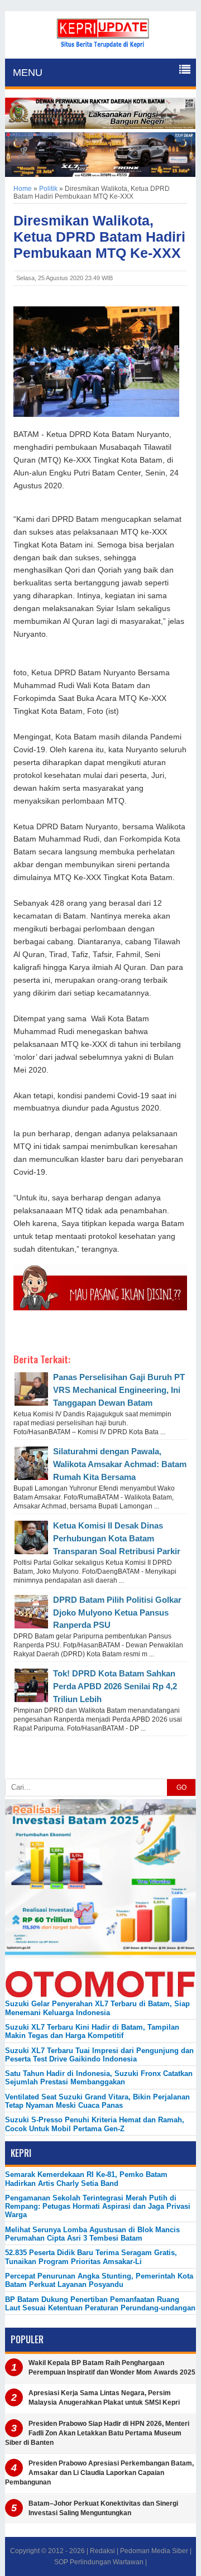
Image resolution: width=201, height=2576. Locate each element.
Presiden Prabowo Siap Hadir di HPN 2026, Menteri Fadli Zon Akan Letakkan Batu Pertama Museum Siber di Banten (97, 2433)
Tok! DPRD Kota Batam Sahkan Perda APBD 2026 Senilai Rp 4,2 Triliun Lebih (115, 1686)
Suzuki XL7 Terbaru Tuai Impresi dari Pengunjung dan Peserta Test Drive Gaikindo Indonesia (99, 2055)
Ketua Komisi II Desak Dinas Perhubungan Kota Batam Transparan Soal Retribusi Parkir (117, 1538)
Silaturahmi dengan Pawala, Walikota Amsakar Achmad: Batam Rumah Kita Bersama (120, 1464)
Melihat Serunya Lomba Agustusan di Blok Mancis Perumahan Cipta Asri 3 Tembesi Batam (92, 2234)
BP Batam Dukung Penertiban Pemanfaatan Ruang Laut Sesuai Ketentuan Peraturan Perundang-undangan (100, 2304)
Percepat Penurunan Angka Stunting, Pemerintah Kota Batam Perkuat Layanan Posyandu (99, 2280)
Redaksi (102, 2551)
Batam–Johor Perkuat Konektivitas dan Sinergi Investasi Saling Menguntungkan (103, 2508)
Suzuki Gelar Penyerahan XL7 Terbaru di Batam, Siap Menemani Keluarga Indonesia (97, 2008)
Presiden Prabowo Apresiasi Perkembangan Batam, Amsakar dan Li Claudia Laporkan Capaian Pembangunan (99, 2473)
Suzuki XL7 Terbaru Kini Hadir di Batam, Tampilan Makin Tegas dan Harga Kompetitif (92, 2031)
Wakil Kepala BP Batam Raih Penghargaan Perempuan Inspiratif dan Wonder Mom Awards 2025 (112, 2368)
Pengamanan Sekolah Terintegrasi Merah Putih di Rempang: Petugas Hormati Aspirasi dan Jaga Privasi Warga (98, 2207)
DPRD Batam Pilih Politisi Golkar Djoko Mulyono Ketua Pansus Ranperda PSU (117, 1613)
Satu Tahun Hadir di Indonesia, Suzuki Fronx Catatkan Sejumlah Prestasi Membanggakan (99, 2078)
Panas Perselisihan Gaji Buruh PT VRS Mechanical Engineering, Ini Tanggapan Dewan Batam (119, 1390)
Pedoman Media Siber (154, 2551)
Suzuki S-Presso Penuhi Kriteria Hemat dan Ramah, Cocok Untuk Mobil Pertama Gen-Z (95, 2124)
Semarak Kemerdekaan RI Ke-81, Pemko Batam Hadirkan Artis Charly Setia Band (86, 2179)
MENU (28, 73)
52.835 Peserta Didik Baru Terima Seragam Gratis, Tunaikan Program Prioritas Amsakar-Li (91, 2257)
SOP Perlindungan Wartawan (99, 2562)
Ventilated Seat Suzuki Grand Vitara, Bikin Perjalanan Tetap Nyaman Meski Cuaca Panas (97, 2101)
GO (181, 1787)
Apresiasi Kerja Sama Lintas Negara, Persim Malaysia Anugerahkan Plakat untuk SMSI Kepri (104, 2398)
